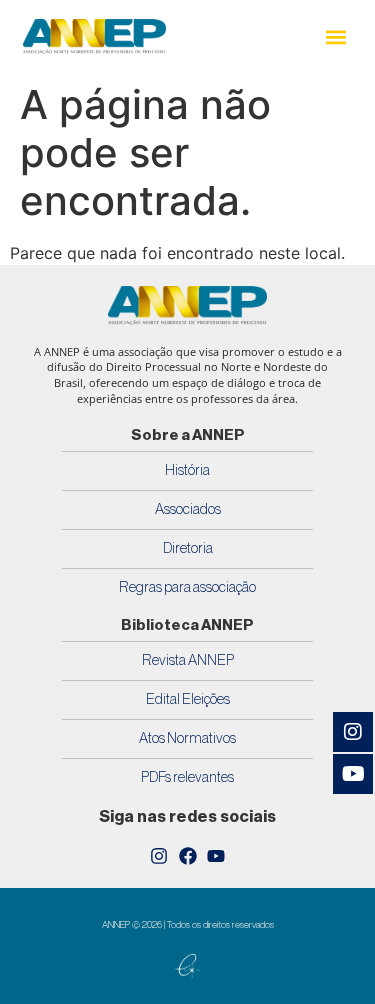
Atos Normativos (187, 738)
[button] (335, 36)
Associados (188, 509)
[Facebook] (188, 856)
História (187, 470)
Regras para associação (187, 587)
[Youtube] (216, 856)
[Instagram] (159, 856)
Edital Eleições (188, 699)
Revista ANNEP (188, 660)
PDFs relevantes (187, 777)
